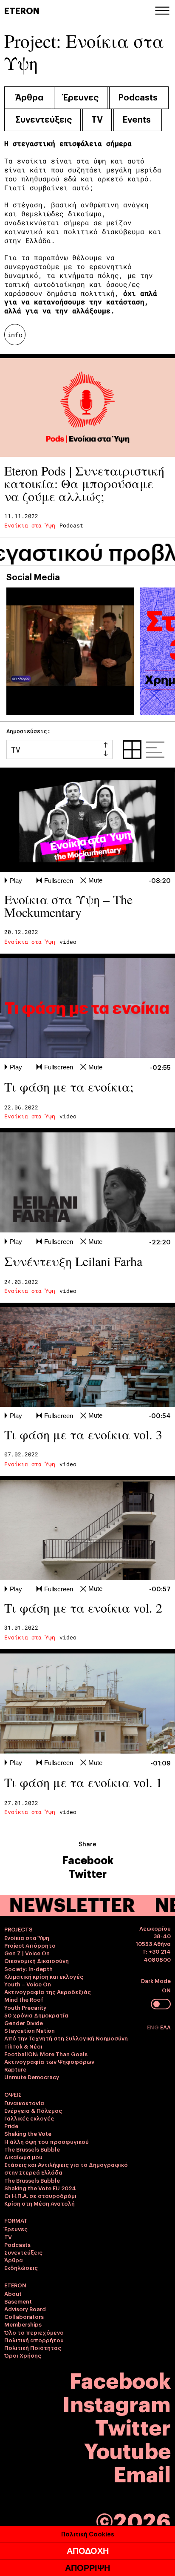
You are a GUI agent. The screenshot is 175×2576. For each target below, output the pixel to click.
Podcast (71, 525)
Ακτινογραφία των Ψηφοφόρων (49, 2061)
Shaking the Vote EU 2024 (40, 2188)
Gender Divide (24, 2023)
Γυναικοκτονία (24, 2103)
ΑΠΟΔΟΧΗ (88, 2551)
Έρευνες (81, 97)
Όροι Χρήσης (23, 2355)
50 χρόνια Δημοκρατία (36, 2015)
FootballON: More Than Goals (46, 2054)
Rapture (15, 2069)
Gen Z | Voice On (27, 1953)
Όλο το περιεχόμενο (34, 2332)
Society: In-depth (28, 1969)
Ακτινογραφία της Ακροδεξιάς (48, 1991)
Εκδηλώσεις (21, 2267)
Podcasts (138, 97)
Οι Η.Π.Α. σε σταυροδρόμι (40, 2195)
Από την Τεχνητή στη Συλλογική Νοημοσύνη (66, 2038)
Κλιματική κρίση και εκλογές (44, 1976)
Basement (18, 2301)
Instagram (117, 2403)
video (68, 942)
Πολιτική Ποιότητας (33, 2347)
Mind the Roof (24, 1999)
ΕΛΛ (165, 2027)
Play (16, 881)
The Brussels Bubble (32, 2149)
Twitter (87, 1873)
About (13, 2293)
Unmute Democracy (32, 2077)
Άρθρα (29, 97)
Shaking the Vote (28, 2133)
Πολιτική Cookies (88, 2534)
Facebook (88, 1860)
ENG (154, 2027)
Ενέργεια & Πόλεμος (33, 2110)
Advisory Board (25, 2309)
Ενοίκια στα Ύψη (30, 525)
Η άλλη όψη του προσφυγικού (47, 2141)
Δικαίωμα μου (23, 2157)
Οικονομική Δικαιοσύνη (37, 1960)
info (15, 335)
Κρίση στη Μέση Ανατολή (40, 2203)
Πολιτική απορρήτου (34, 2340)
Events (137, 119)
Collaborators (24, 2316)
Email (142, 2473)
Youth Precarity (25, 2007)
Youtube (127, 2449)
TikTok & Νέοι (23, 2046)
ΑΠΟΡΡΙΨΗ (87, 2568)
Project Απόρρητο (30, 1945)
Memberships (23, 2324)
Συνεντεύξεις (44, 119)
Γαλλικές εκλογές (29, 2118)
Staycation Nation (30, 2030)
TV (97, 119)
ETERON (22, 10)
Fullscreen (59, 881)
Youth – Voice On (28, 1984)
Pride (11, 2126)
